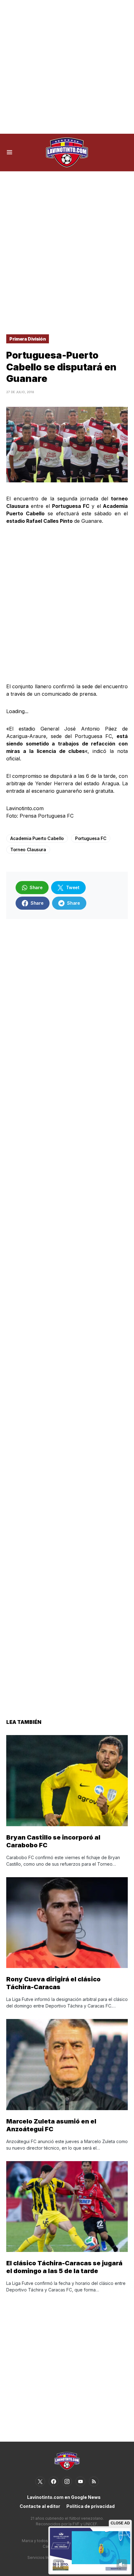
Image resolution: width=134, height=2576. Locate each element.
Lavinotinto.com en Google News (64, 2497)
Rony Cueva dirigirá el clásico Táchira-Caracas (53, 1983)
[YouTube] (80, 2481)
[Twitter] (40, 2481)
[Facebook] (54, 2481)
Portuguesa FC (91, 838)
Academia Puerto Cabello (37, 838)
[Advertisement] (67, 67)
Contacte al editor (40, 2506)
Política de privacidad (91, 2506)
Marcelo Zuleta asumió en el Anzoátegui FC (51, 2125)
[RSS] (94, 2481)
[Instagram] (67, 2481)
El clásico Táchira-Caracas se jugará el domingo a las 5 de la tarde (64, 2267)
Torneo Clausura (28, 849)
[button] (10, 152)
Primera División (28, 339)
